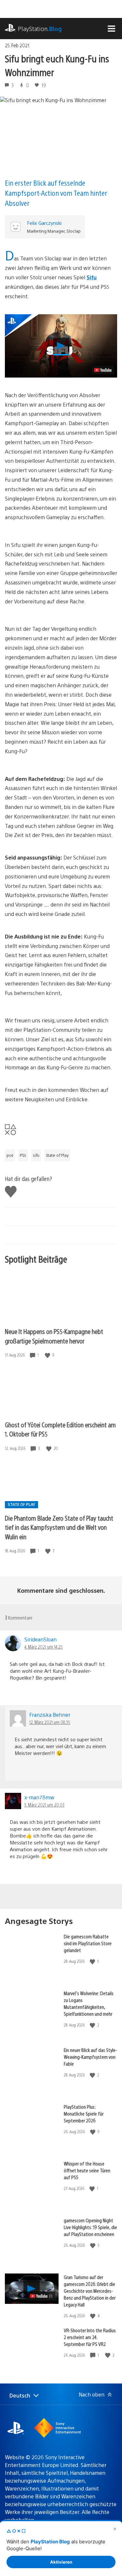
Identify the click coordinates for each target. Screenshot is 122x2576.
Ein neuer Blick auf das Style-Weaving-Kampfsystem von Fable (90, 2057)
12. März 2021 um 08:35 (50, 1722)
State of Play (57, 1155)
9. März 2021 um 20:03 (44, 1805)
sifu (36, 1155)
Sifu (92, 277)
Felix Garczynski (44, 223)
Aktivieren (61, 2562)
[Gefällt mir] (48, 1355)
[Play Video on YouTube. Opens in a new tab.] (103, 370)
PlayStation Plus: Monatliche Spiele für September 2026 (84, 2113)
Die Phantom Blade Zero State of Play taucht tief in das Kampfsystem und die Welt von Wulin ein (59, 1527)
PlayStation (40, 29)
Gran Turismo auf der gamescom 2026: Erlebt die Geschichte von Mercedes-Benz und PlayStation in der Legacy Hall (90, 2291)
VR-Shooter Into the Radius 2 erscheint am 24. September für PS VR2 (90, 2337)
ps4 (10, 1155)
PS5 (23, 1155)
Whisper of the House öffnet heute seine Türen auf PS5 (87, 2170)
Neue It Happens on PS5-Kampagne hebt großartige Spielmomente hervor (54, 1336)
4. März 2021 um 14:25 (44, 1647)
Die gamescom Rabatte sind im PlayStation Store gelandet (88, 1943)
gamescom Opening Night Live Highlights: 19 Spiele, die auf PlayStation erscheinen (90, 2227)
